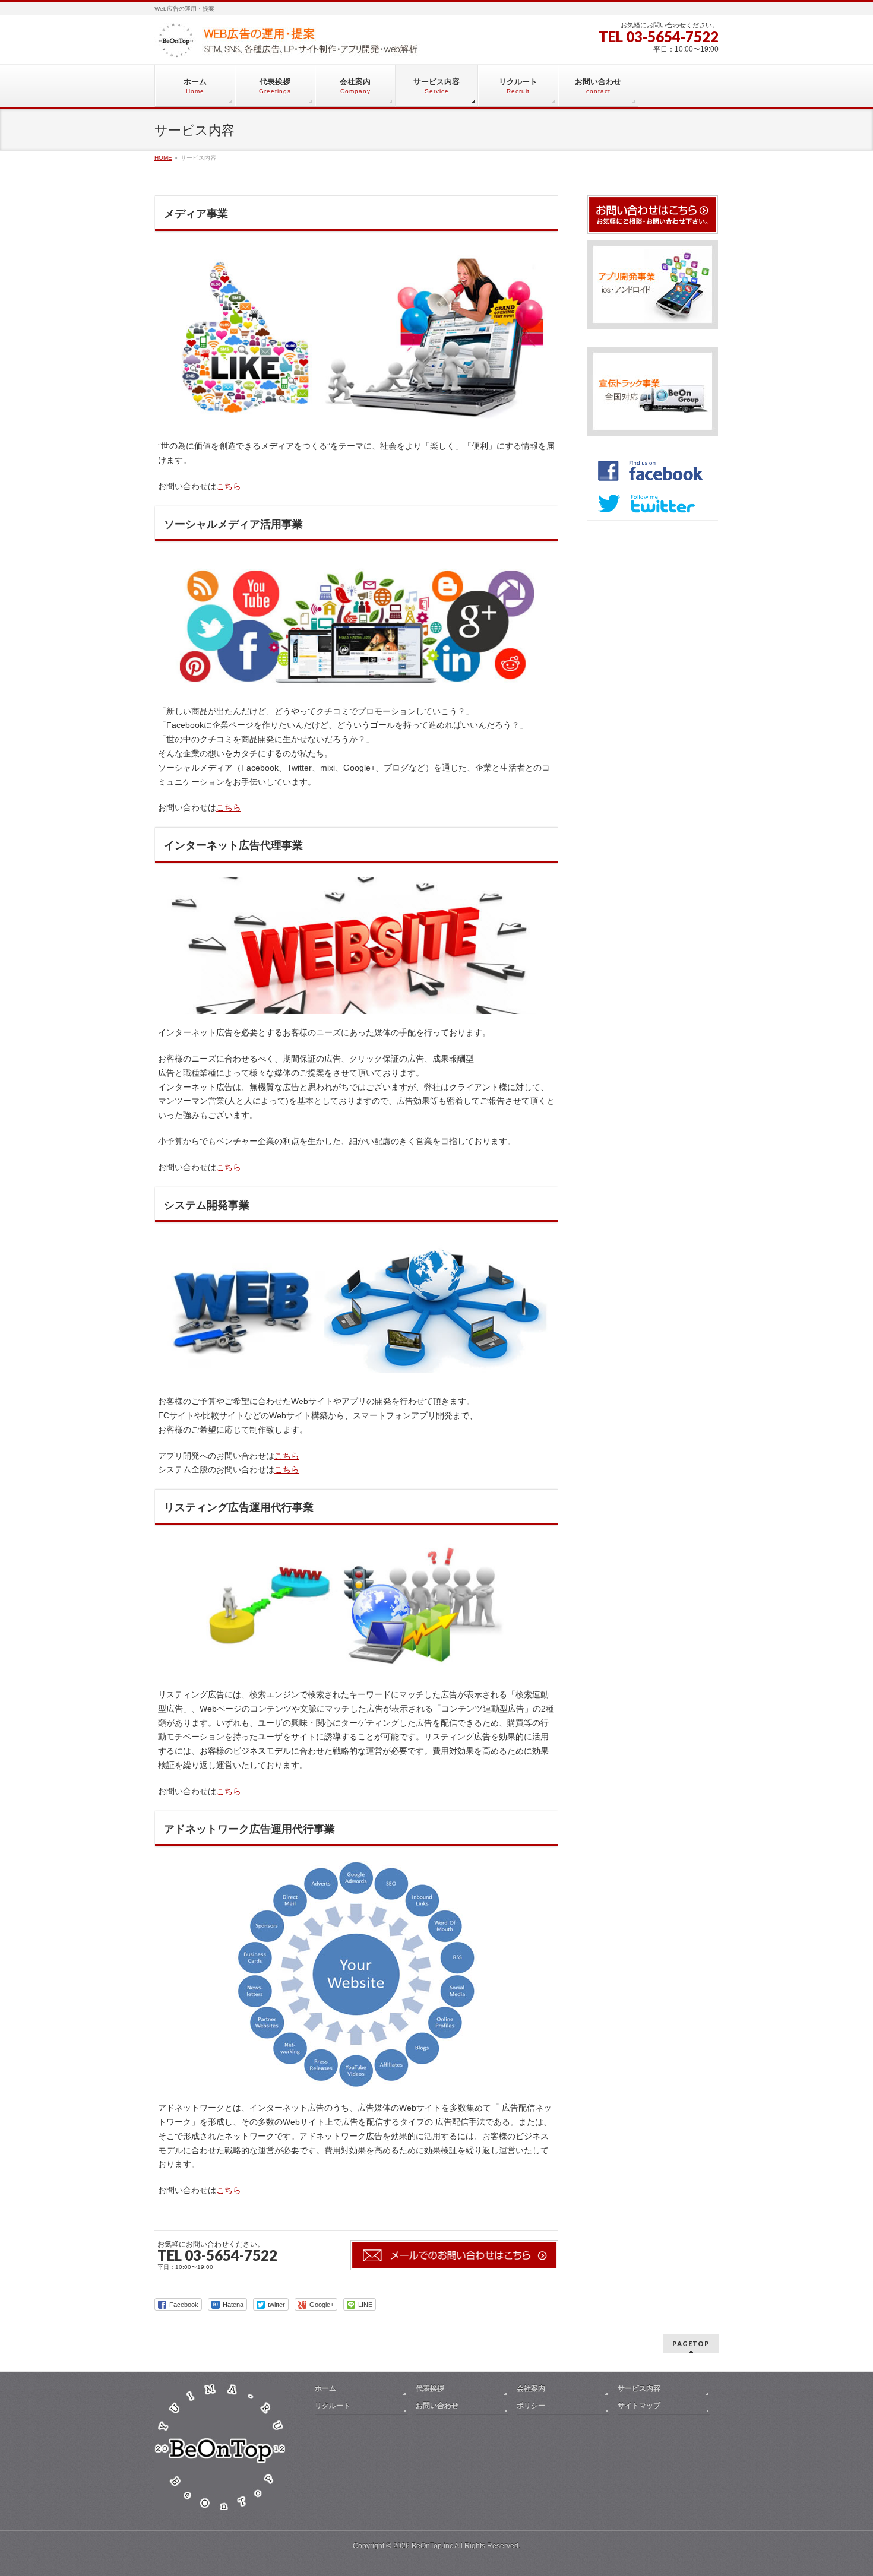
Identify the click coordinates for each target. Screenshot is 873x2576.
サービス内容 (639, 2388)
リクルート (333, 2406)
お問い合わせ (437, 2406)
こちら (229, 486)
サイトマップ (639, 2406)
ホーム (325, 2388)
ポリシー (531, 2406)
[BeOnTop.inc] (288, 45)
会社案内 (531, 2388)
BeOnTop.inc (432, 2546)
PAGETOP (691, 2344)
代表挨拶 (430, 2388)
